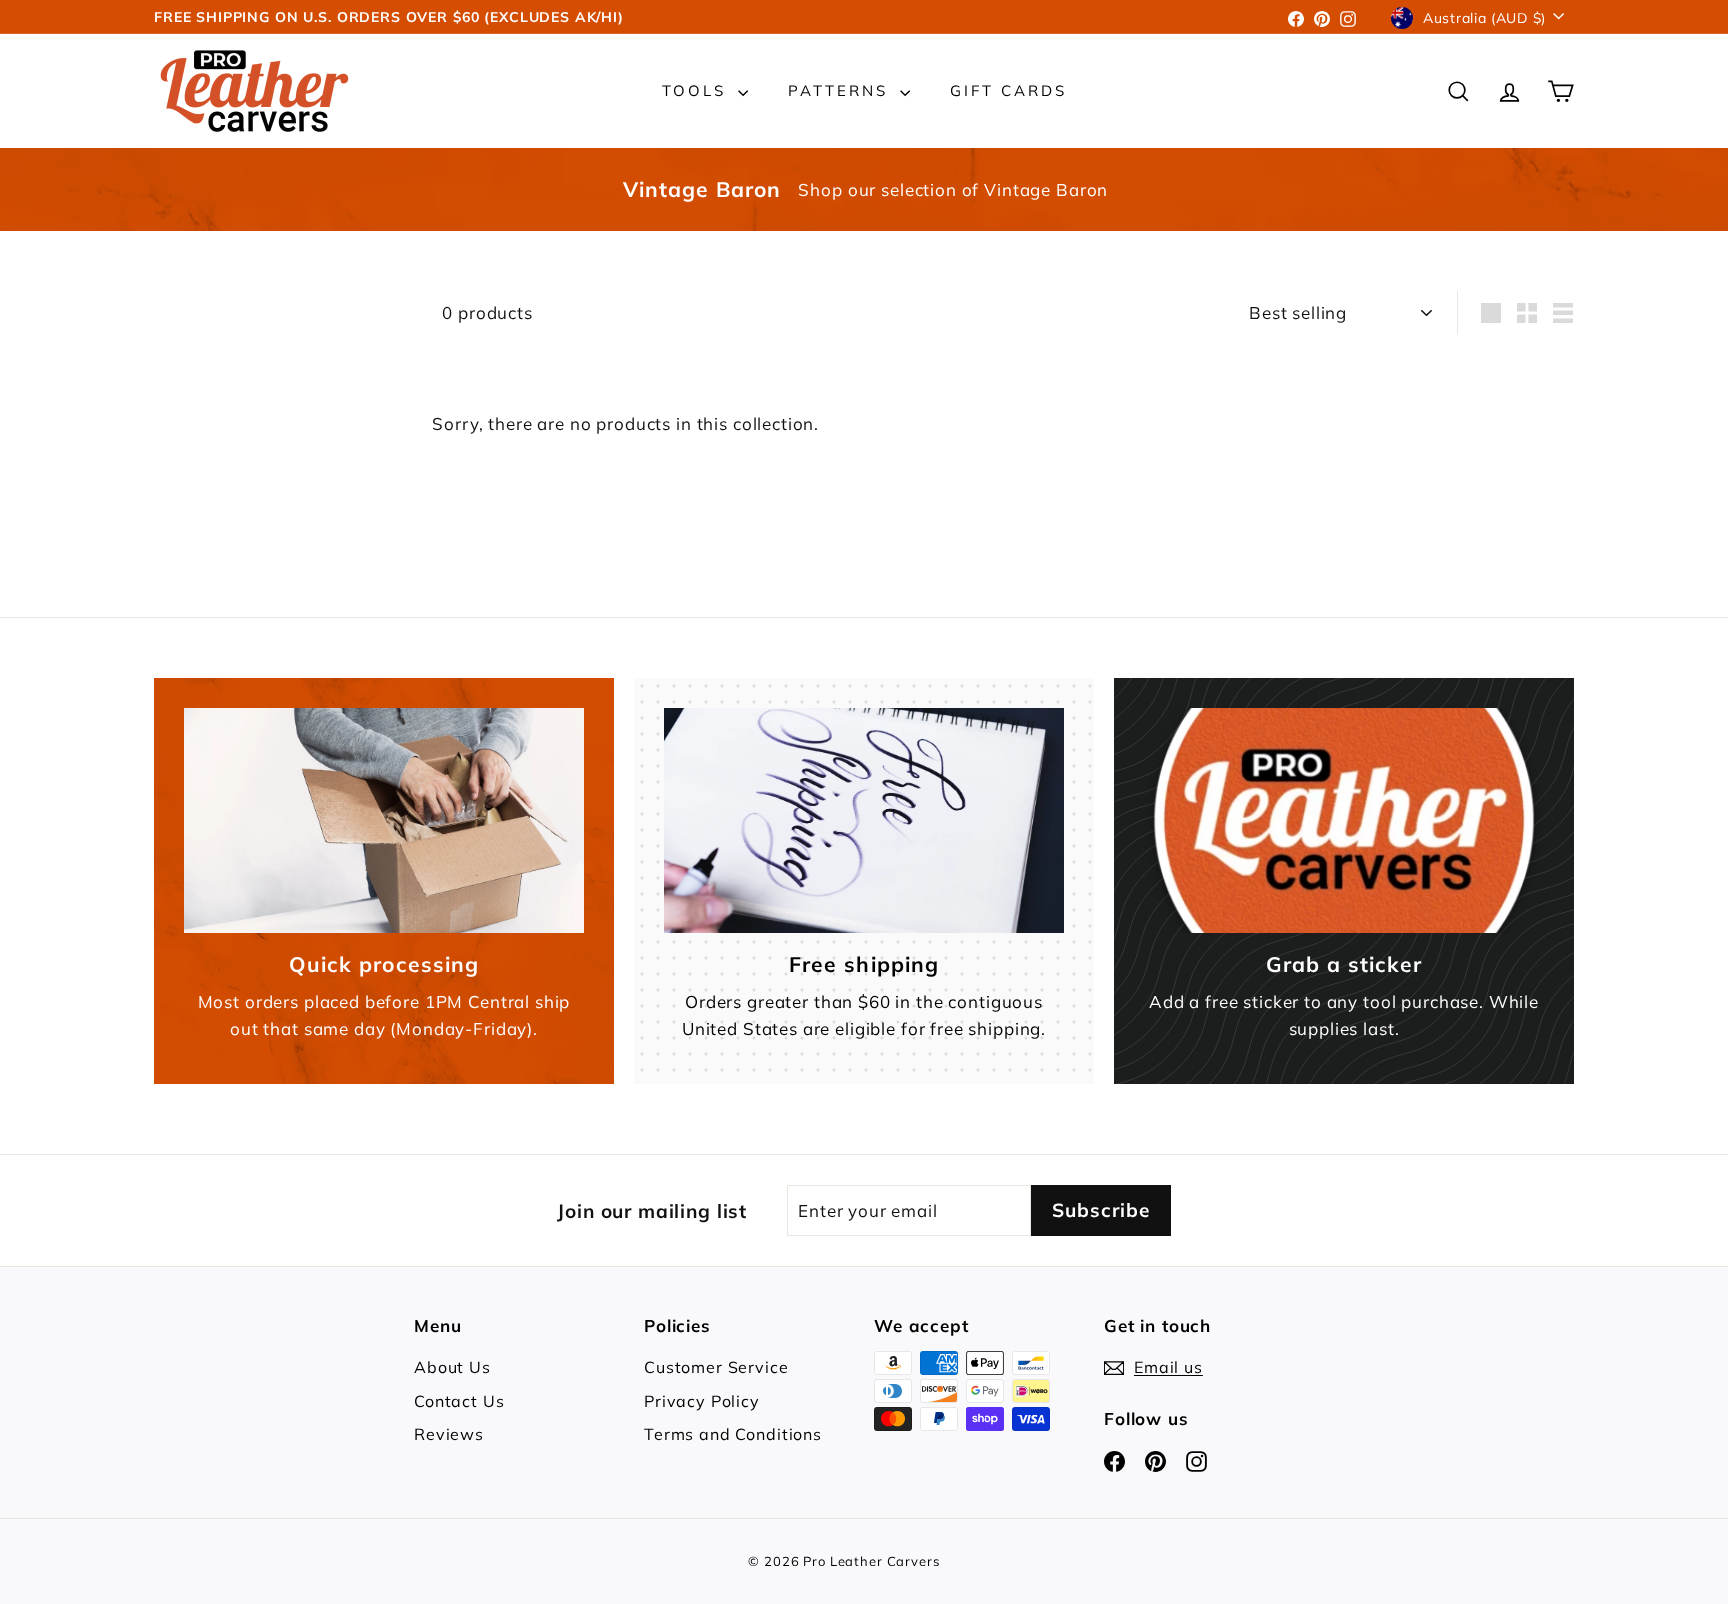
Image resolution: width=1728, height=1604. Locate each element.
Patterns (841, 90)
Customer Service (716, 1367)
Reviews (449, 1434)
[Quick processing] (384, 820)
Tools (697, 90)
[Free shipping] (864, 820)
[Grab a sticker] (1344, 820)
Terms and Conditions (733, 1434)
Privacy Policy (702, 1401)
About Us (452, 1367)
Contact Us (459, 1401)
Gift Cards (1008, 90)
